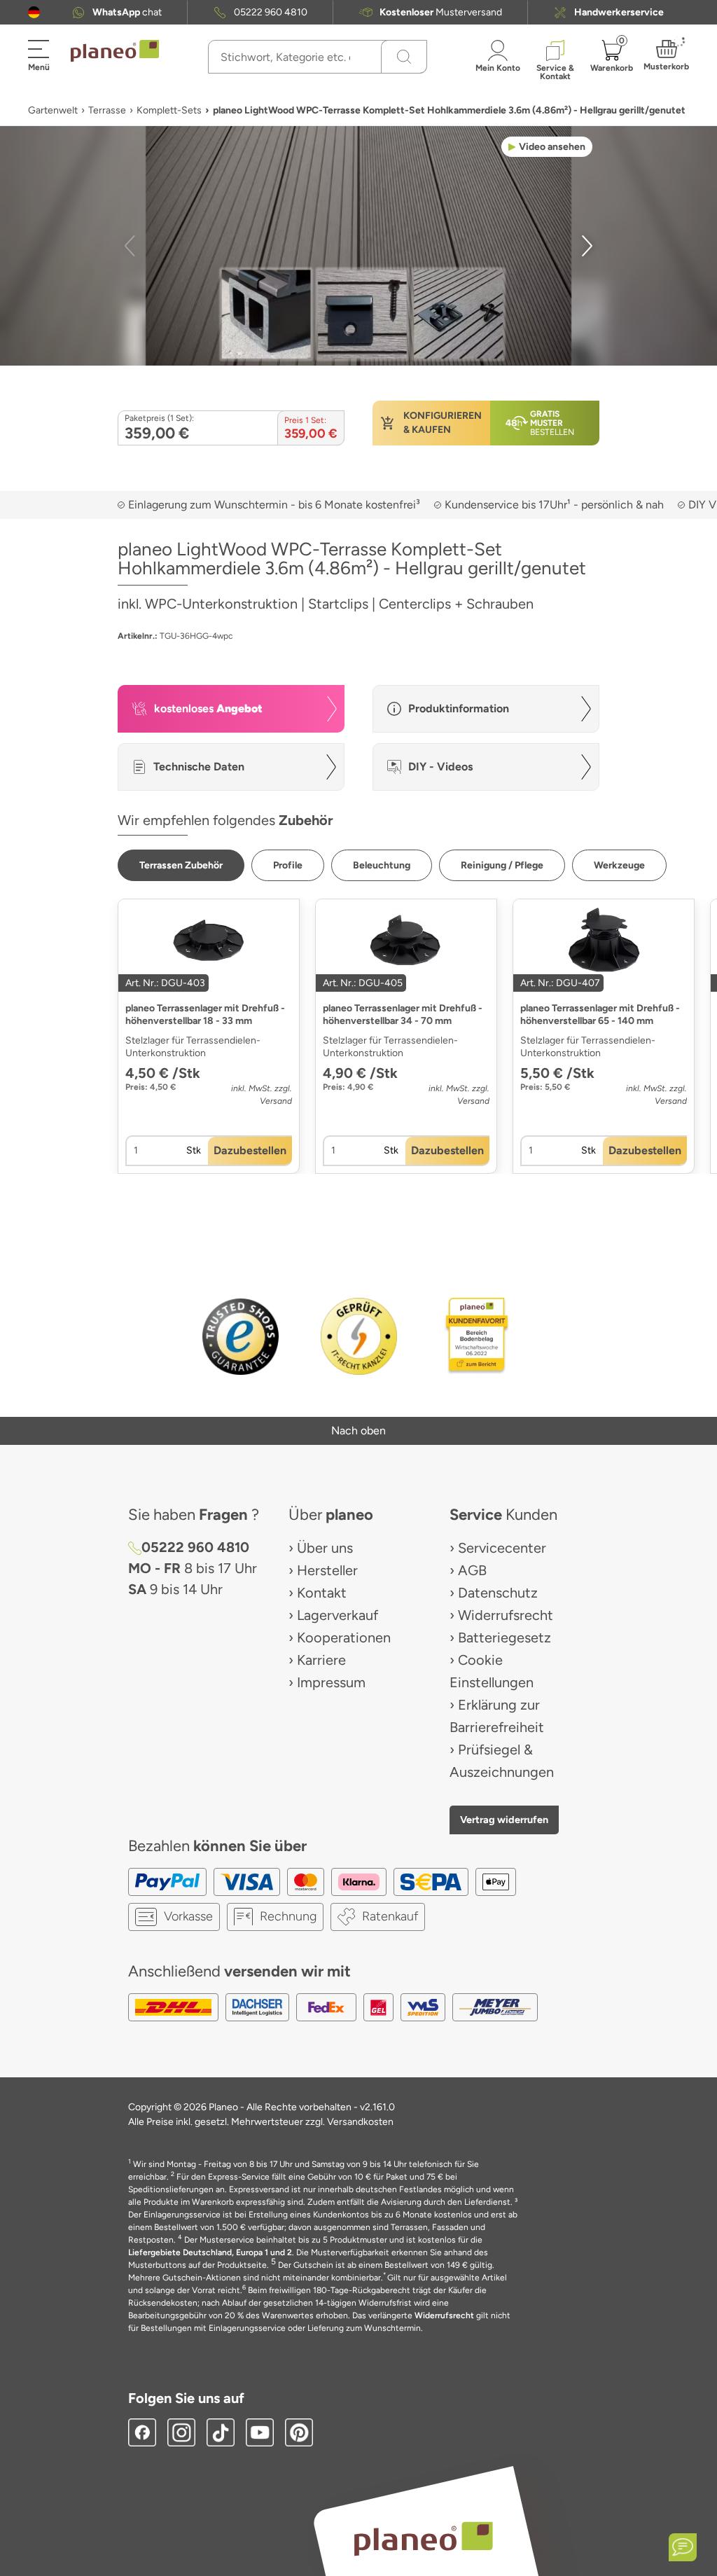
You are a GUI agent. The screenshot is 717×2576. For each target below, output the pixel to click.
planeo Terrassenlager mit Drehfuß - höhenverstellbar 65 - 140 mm (600, 1015)
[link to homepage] (115, 51)
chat (127, 12)
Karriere (321, 1660)
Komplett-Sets (169, 110)
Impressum (331, 1682)
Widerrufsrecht (506, 1615)
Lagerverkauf (337, 1615)
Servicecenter (502, 1548)
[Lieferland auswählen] (34, 12)
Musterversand (441, 12)
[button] (34, 12)
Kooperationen (344, 1637)
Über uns (325, 1548)
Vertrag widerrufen (504, 1820)
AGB (472, 1570)
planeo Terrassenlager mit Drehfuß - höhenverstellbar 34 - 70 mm (403, 1015)
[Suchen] (404, 57)
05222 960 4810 (271, 12)
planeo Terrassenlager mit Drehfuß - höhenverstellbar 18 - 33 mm (205, 1015)
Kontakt (322, 1593)
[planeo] (423, 2539)
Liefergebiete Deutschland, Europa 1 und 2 (210, 2252)
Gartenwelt (53, 110)
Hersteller (327, 1570)
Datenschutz (498, 1593)
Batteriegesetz (504, 1637)
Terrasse (107, 110)
